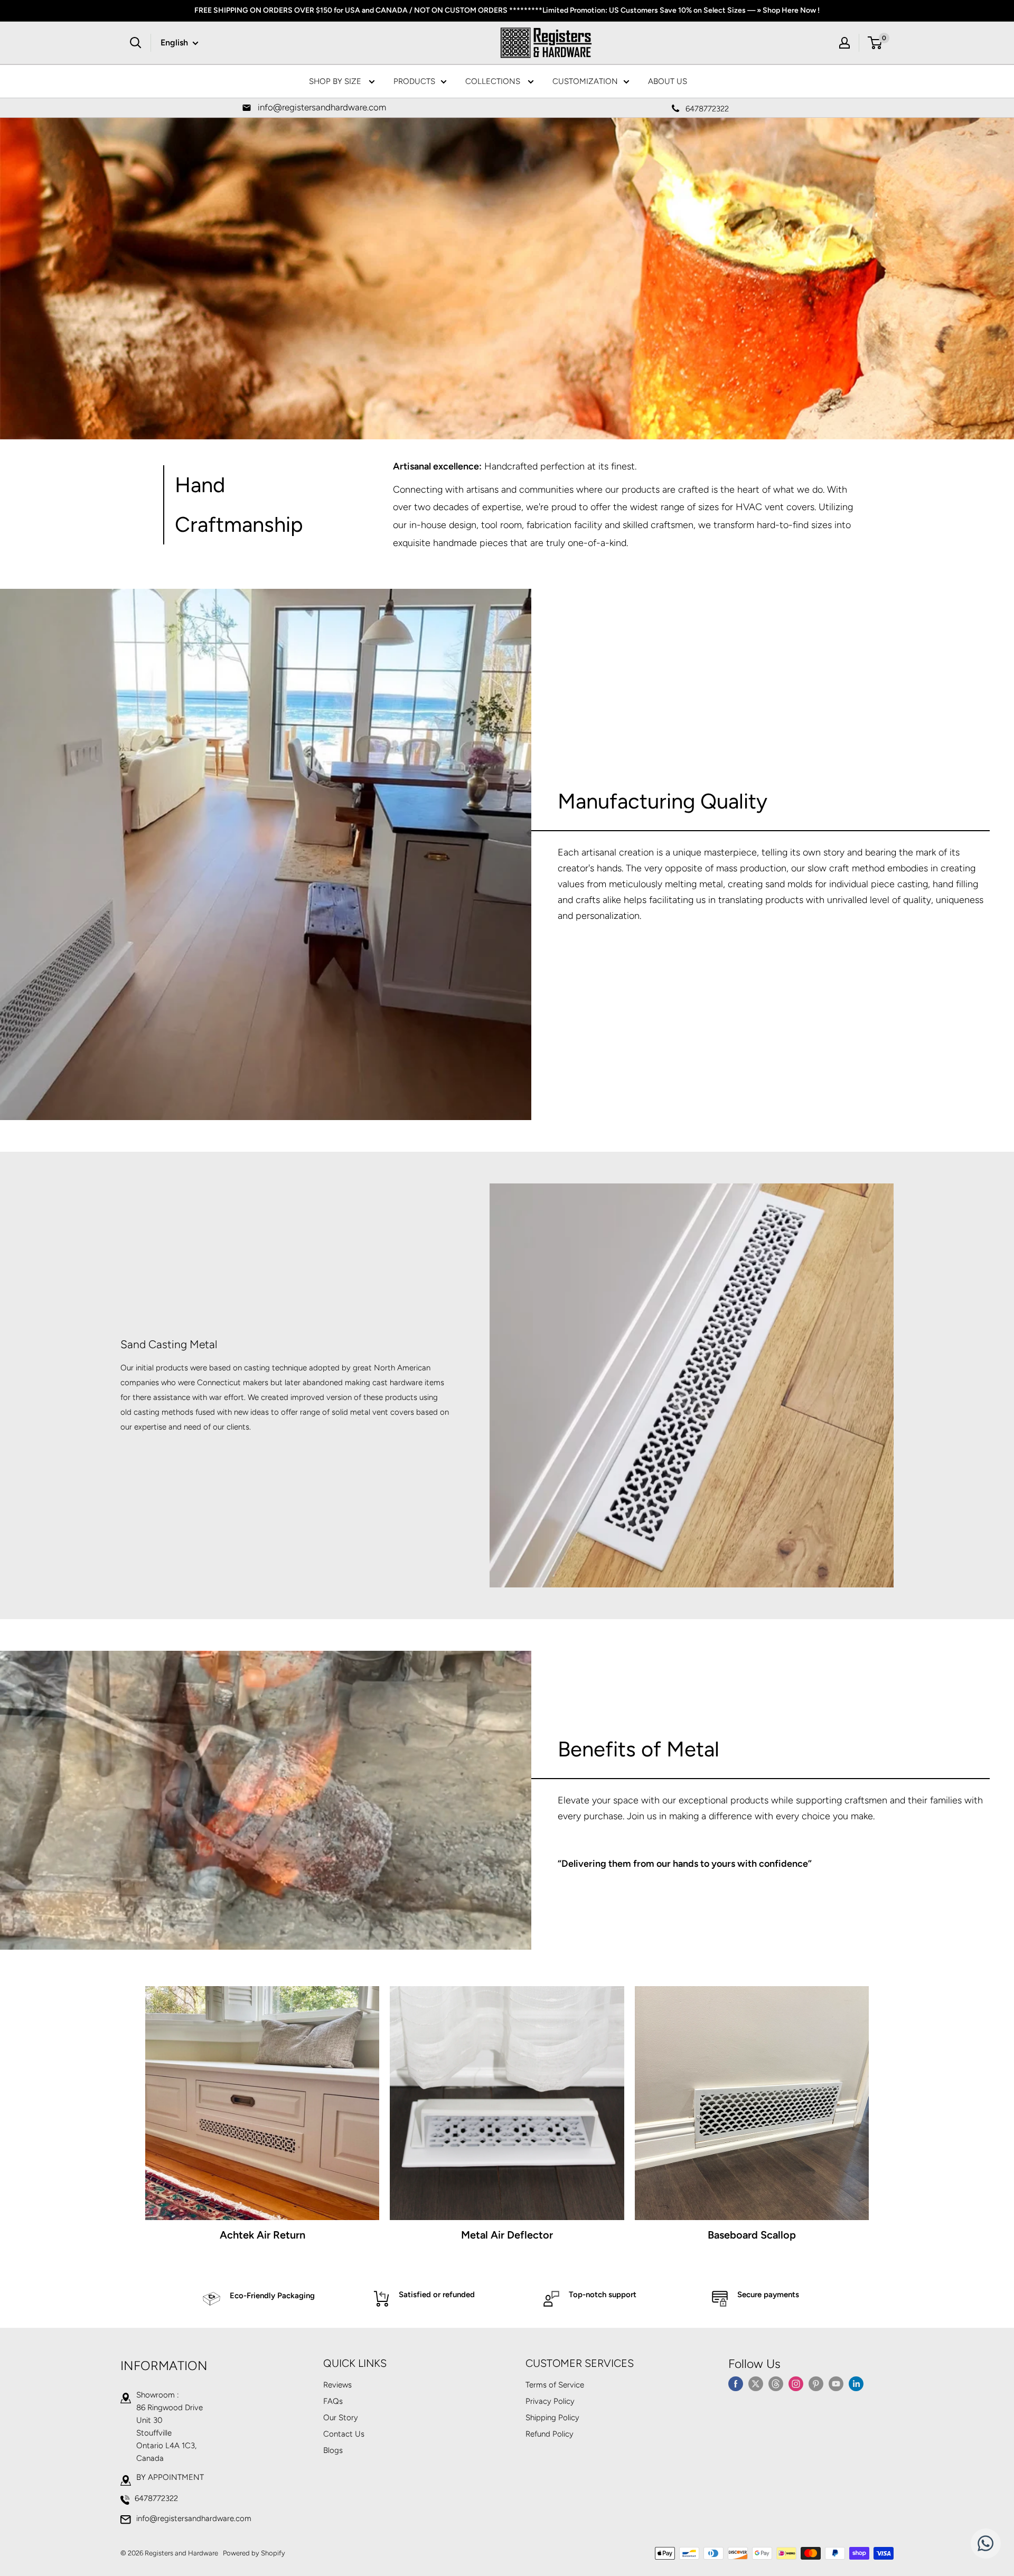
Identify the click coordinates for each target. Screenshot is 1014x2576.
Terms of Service (555, 2385)
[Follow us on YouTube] (836, 2383)
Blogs (333, 2450)
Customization (585, 81)
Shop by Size (336, 81)
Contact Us (344, 2434)
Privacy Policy (550, 2401)
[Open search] (136, 43)
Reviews (337, 2385)
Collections (494, 81)
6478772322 (156, 2498)
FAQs (333, 2401)
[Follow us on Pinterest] (816, 2383)
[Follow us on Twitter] (756, 2383)
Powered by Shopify (254, 2553)
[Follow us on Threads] (776, 2383)
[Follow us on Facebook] (736, 2383)
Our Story (341, 2418)
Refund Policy (550, 2434)
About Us (668, 81)
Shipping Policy (552, 2418)
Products (414, 81)
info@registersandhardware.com (194, 2518)
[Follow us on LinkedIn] (856, 2383)
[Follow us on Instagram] (796, 2383)
